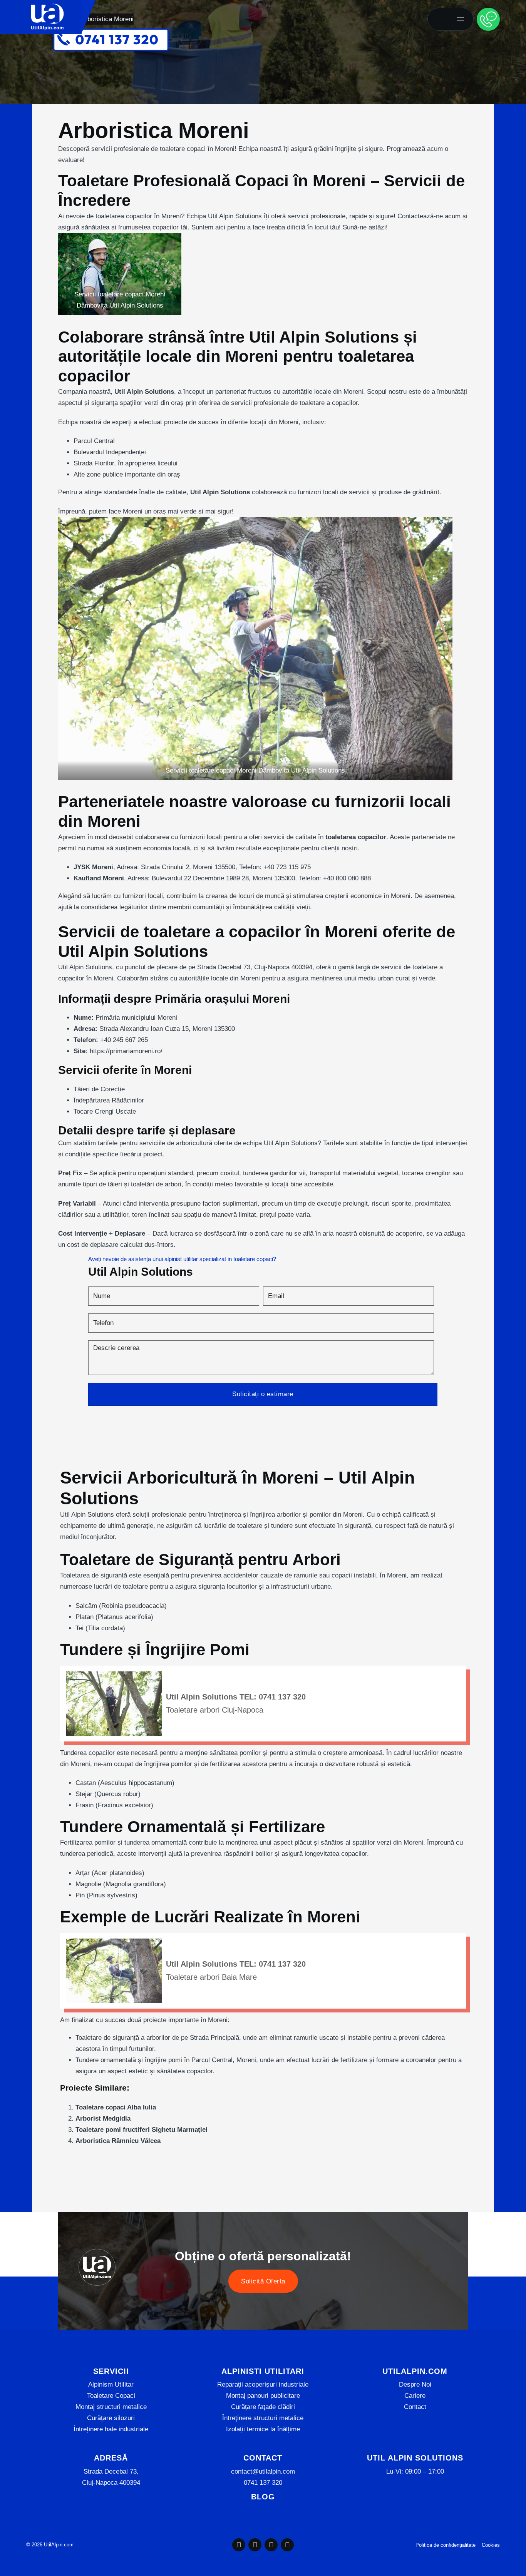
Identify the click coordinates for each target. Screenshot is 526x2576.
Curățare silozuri (111, 2418)
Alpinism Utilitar (111, 2384)
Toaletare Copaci (111, 2396)
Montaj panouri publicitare (263, 2396)
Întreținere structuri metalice (263, 2418)
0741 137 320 (263, 2483)
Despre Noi (415, 2384)
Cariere (415, 2396)
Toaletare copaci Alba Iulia (116, 2107)
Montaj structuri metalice (111, 2407)
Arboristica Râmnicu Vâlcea (118, 2141)
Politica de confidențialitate (446, 2545)
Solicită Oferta (263, 2281)
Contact (415, 2407)
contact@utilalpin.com (263, 2471)
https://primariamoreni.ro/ (126, 1051)
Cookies (491, 2545)
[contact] (488, 19)
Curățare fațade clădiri (263, 2407)
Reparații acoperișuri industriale (263, 2384)
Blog (263, 2497)
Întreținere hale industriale (111, 2429)
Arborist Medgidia (103, 2119)
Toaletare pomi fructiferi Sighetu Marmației (142, 2130)
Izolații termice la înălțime (263, 2429)
